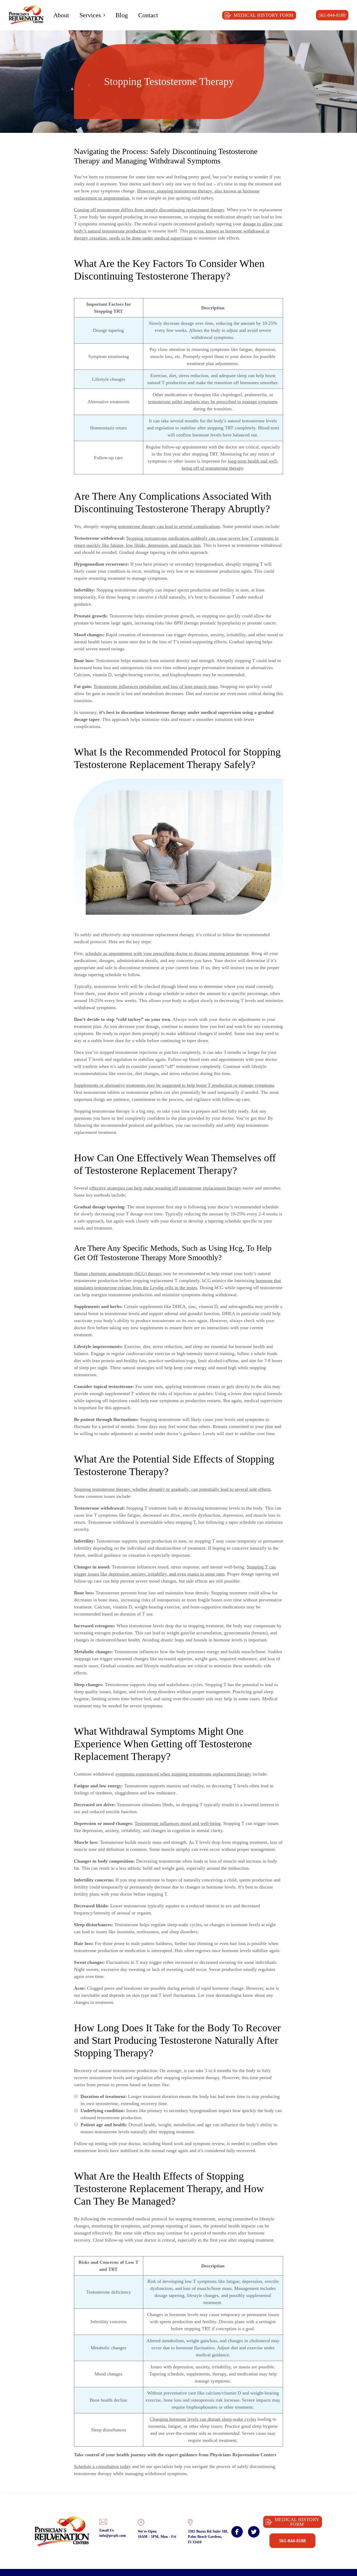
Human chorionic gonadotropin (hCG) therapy (118, 1273)
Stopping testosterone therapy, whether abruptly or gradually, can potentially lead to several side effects (172, 1489)
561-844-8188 (332, 15)
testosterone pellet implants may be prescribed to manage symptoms (213, 402)
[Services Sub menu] (104, 15)
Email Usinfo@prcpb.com (113, 2533)
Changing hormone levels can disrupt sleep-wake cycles (203, 2419)
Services (90, 15)
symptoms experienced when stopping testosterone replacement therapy (183, 1774)
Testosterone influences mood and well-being (178, 1823)
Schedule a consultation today (102, 2466)
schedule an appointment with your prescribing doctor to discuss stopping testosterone (167, 953)
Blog (122, 15)
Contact (148, 15)
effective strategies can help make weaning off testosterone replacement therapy (165, 1188)
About (61, 15)
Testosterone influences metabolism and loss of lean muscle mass (156, 686)
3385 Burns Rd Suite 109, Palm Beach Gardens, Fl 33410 (208, 2537)
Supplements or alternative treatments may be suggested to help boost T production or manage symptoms (174, 1085)
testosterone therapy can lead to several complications (169, 526)
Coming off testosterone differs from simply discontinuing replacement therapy (149, 210)
